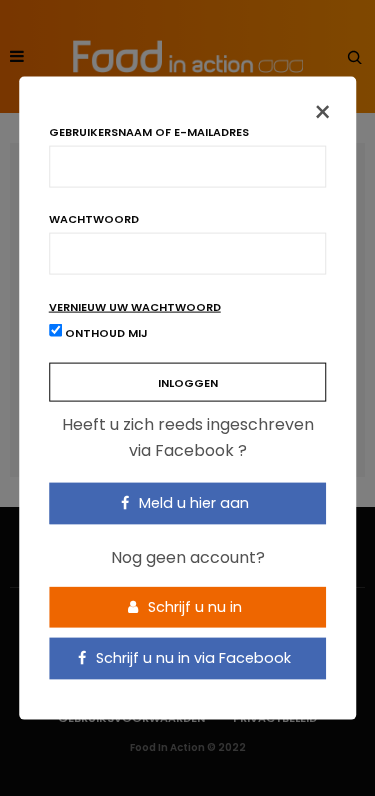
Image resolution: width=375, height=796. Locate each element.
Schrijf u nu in (193, 606)
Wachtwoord (94, 219)
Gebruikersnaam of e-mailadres (149, 132)
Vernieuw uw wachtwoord (135, 307)
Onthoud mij (105, 333)
